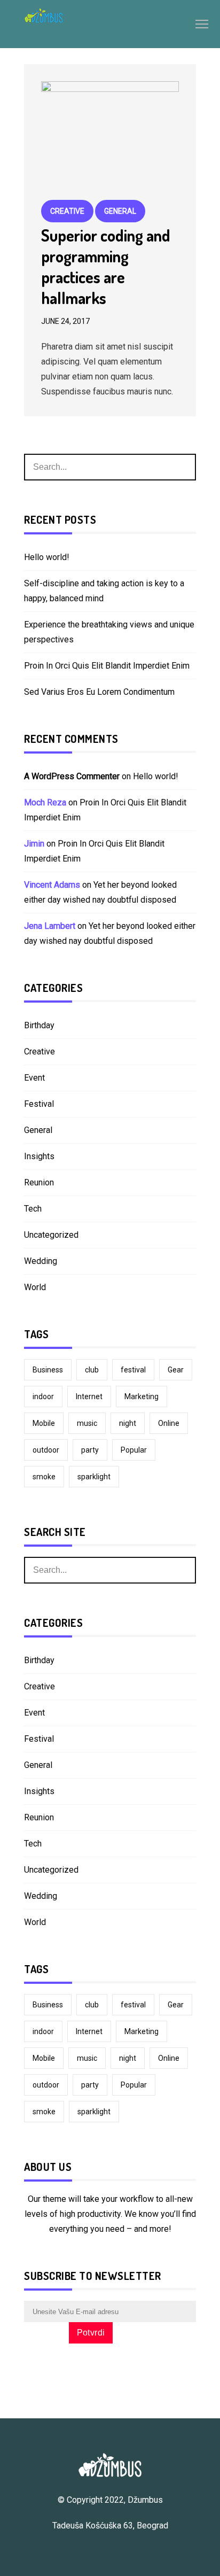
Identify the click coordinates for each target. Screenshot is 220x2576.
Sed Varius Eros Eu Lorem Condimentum (99, 692)
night (128, 1423)
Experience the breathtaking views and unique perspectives (109, 632)
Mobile (44, 1423)
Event (34, 1078)
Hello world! (47, 557)
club (92, 1370)
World (35, 1287)
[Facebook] (99, 2551)
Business (48, 1370)
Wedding (41, 1261)
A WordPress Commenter (72, 776)
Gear (176, 1370)
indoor (43, 1396)
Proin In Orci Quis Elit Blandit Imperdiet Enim (107, 666)
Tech (33, 1209)
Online (169, 1423)
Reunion (39, 1182)
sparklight (94, 1477)
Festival (39, 1104)
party (90, 1450)
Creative (67, 211)
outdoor (46, 1450)
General (120, 211)
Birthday (39, 1025)
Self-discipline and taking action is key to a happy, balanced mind (104, 591)
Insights (39, 1156)
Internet (89, 1396)
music (87, 1423)
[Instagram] (115, 2551)
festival (133, 1370)
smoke (44, 1477)
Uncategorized (51, 1235)
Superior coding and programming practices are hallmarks (106, 266)
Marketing (142, 1396)
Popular (134, 1450)
